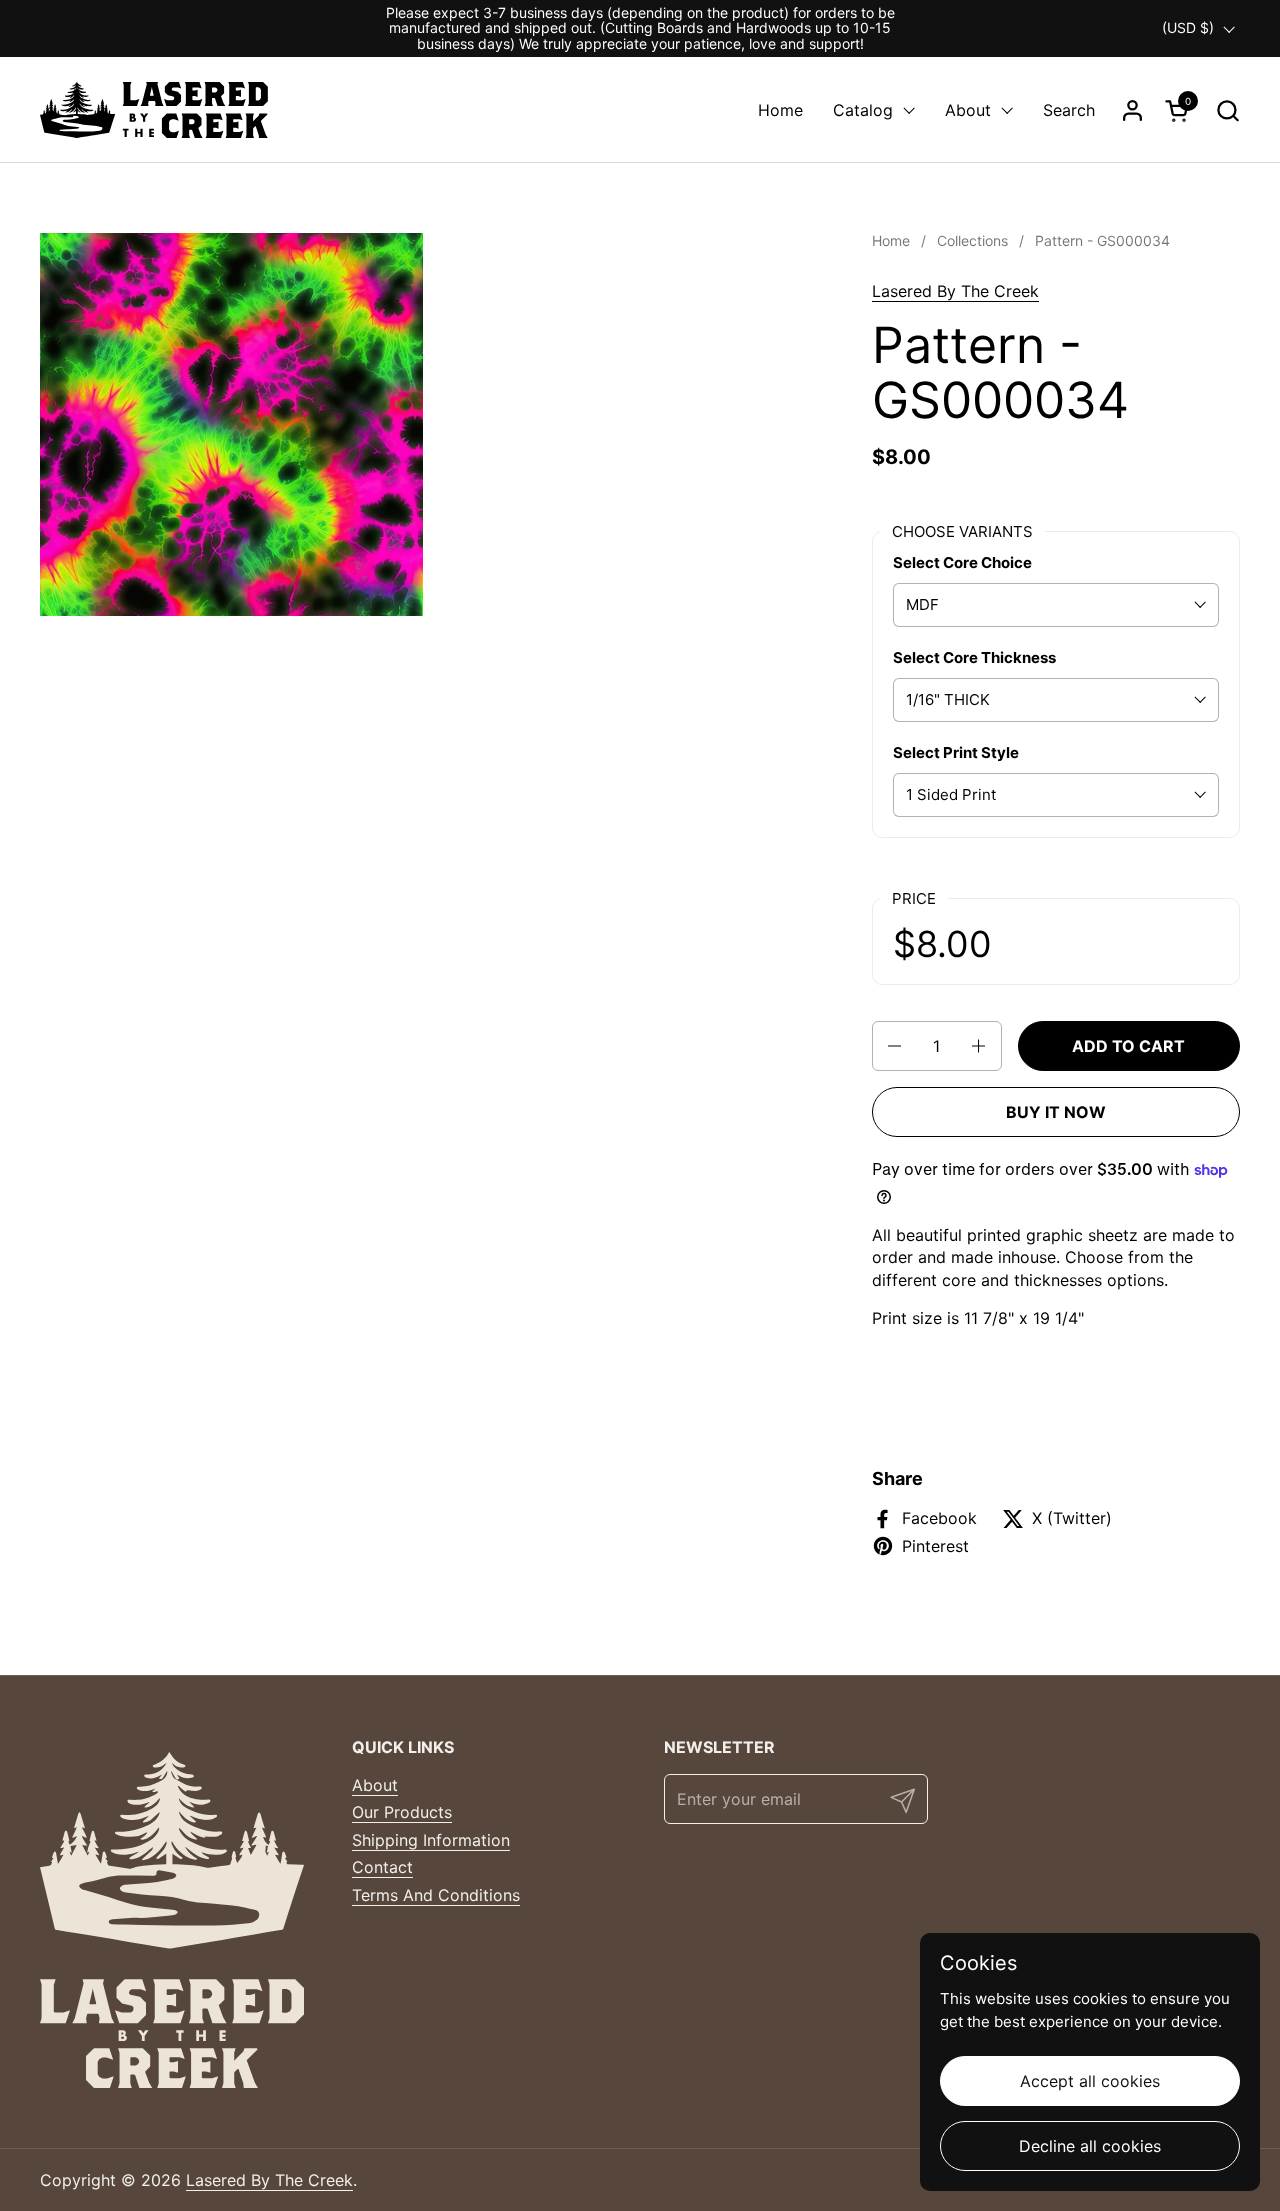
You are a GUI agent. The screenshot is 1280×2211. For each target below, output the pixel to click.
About (375, 1785)
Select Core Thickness (974, 657)
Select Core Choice (962, 562)
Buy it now (1056, 1112)
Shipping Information (431, 1840)
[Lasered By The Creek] (154, 110)
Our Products (402, 1812)
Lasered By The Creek (955, 291)
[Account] (1132, 110)
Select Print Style (956, 752)
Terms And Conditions (436, 1895)
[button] (1227, 110)
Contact (382, 1867)
